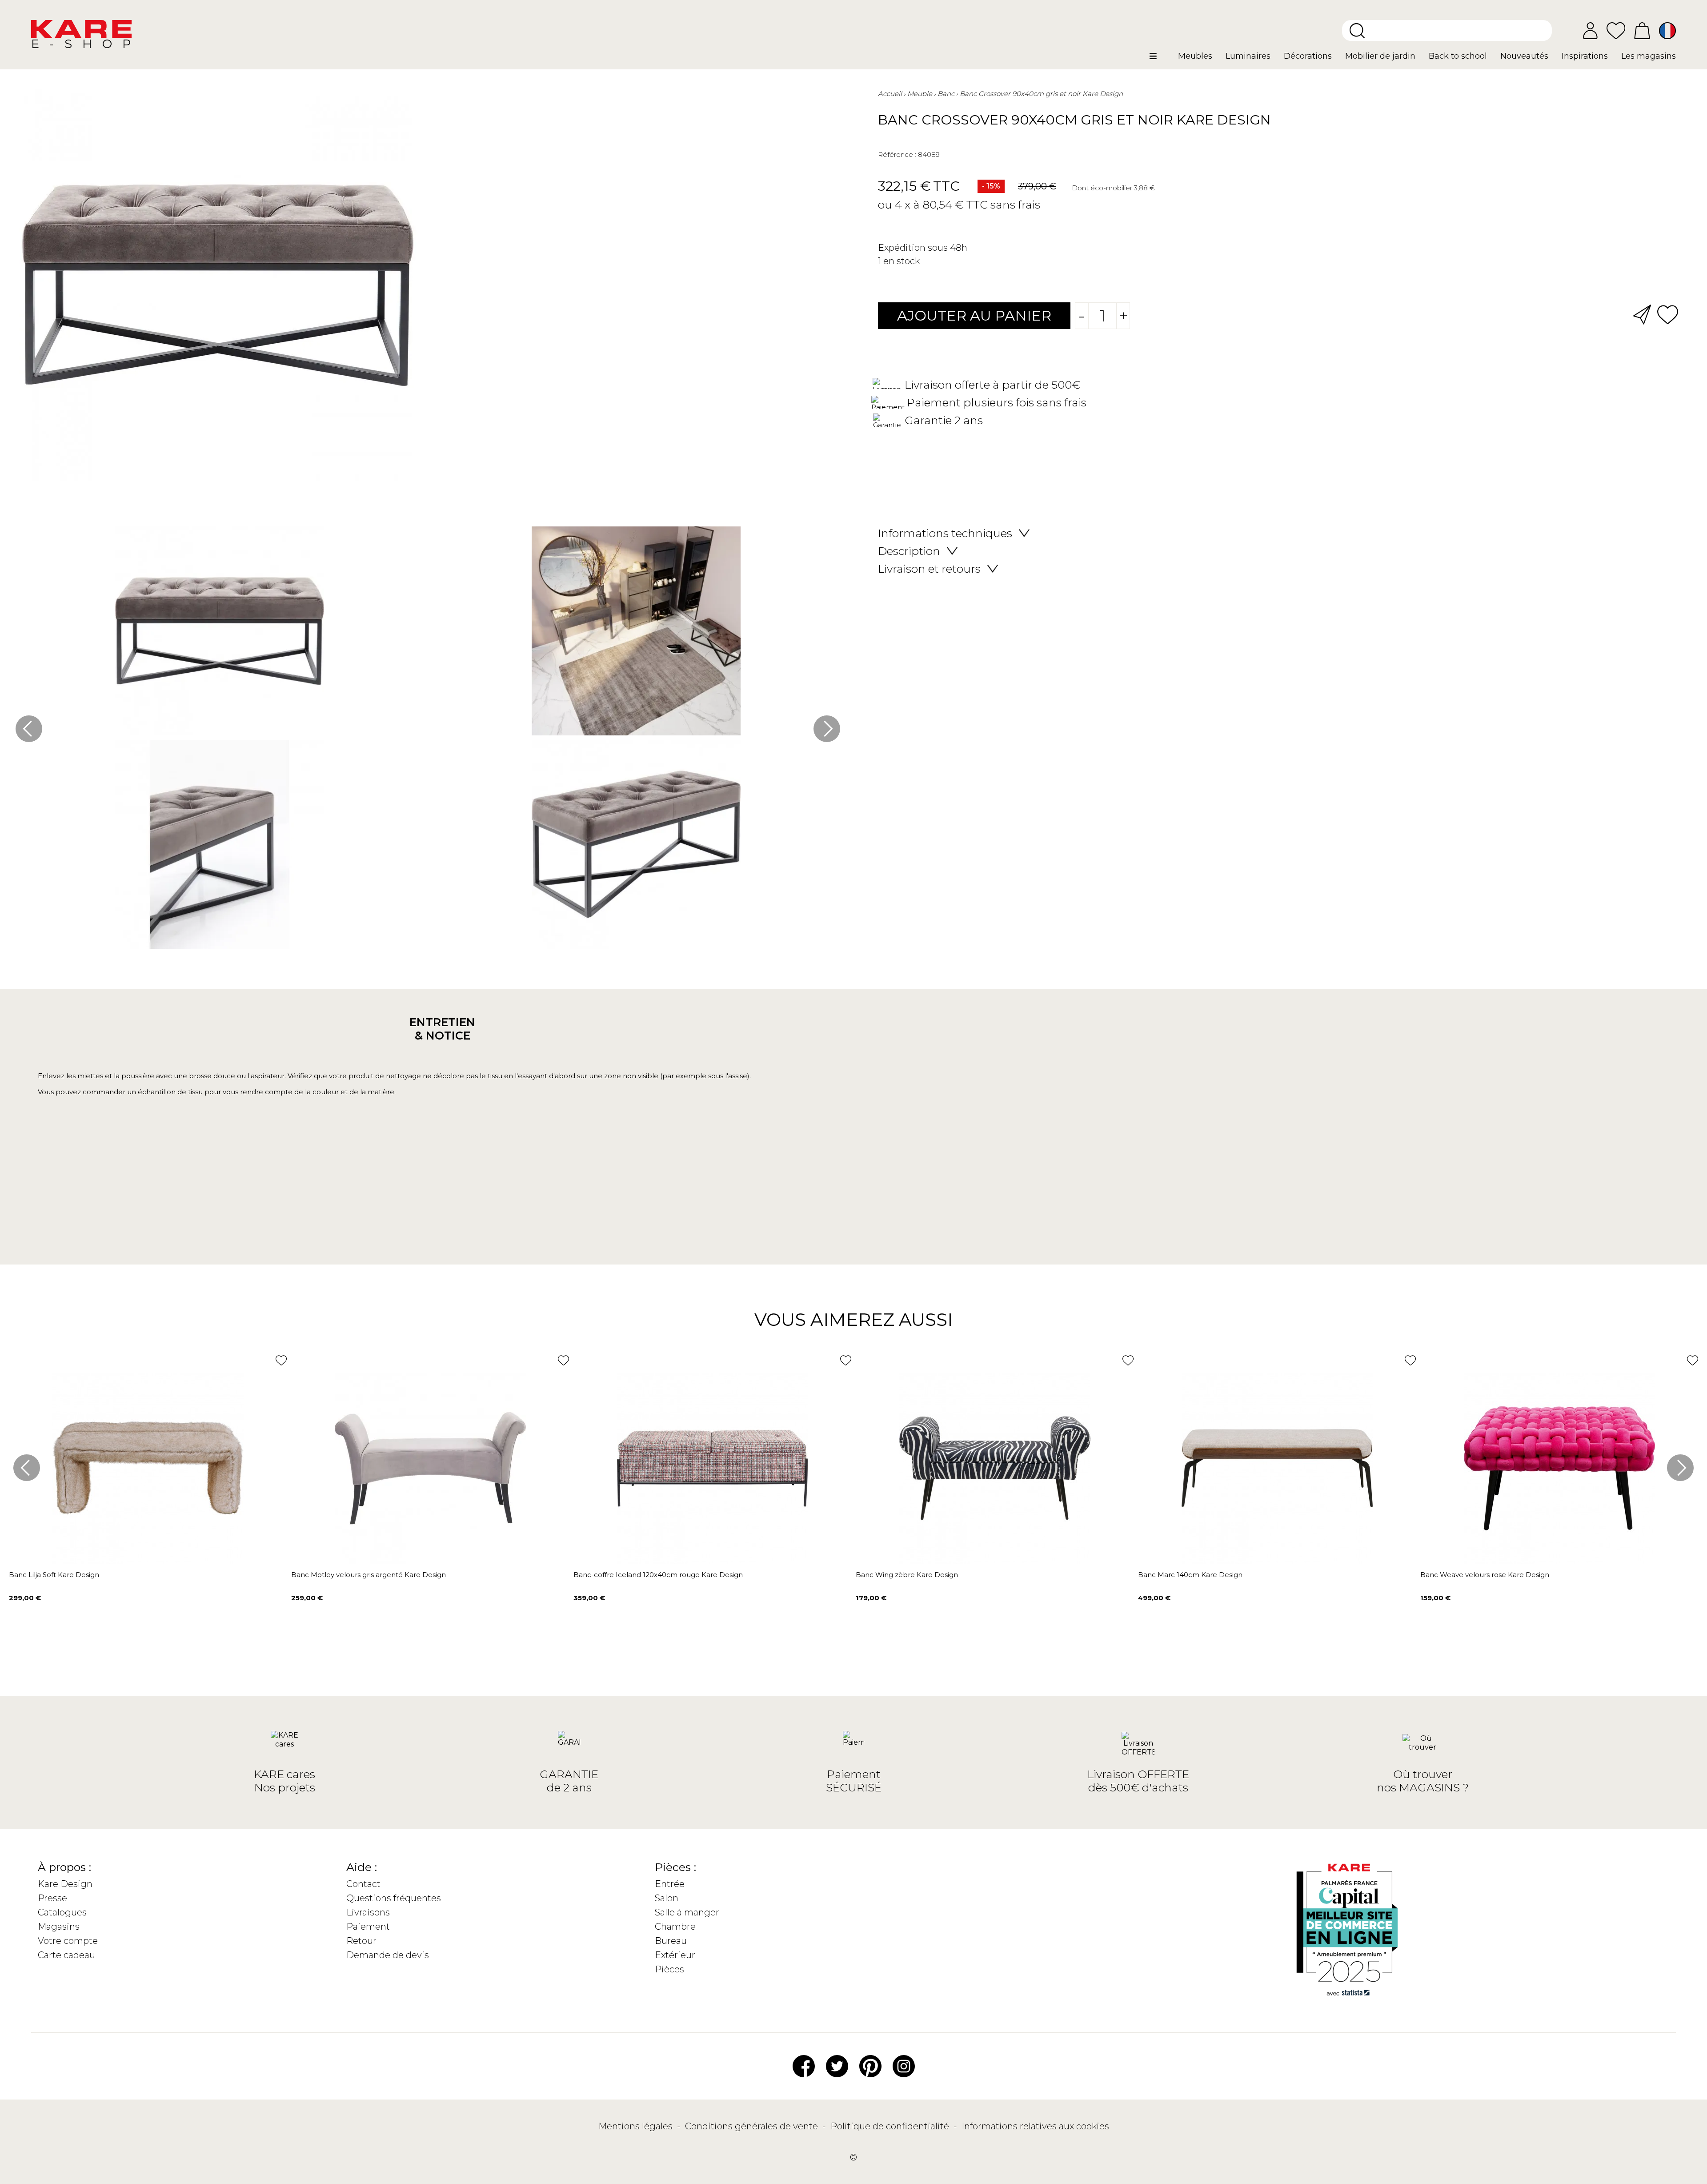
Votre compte (68, 1941)
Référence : (897, 155)
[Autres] (1160, 60)
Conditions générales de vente (753, 2126)
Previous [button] (29, 729)
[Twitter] (837, 2065)
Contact (363, 1884)
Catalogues (62, 1912)
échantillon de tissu (170, 1092)
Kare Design (65, 1884)
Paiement (368, 1927)
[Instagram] (904, 2065)
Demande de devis (388, 1955)
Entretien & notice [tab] (442, 1029)
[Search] (1357, 31)
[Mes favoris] (1616, 30)
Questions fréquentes (394, 1898)
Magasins (59, 1927)
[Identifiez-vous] (1590, 31)
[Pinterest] (870, 2065)
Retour (361, 1941)
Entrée (670, 1884)
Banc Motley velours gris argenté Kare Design (369, 1575)
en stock (902, 261)
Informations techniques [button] (945, 533)
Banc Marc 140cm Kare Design (1190, 1575)
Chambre (675, 1927)
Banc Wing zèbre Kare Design (907, 1575)
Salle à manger (687, 1912)
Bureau (671, 1941)
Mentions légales (637, 2126)
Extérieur (675, 1955)
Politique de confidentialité (891, 2126)
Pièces (669, 1969)
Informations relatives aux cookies (1035, 2126)
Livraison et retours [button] (929, 569)
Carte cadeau (66, 1955)
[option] (428, 740)
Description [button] (909, 551)
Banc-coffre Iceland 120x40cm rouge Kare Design (658, 1575)
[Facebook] (804, 2065)
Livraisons (368, 1912)
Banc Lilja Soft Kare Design (54, 1575)
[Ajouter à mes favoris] (1668, 314)
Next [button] (827, 729)
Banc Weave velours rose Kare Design (1485, 1575)
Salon (667, 1898)
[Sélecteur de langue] (1667, 31)
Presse (52, 1898)
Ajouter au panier (974, 315)
